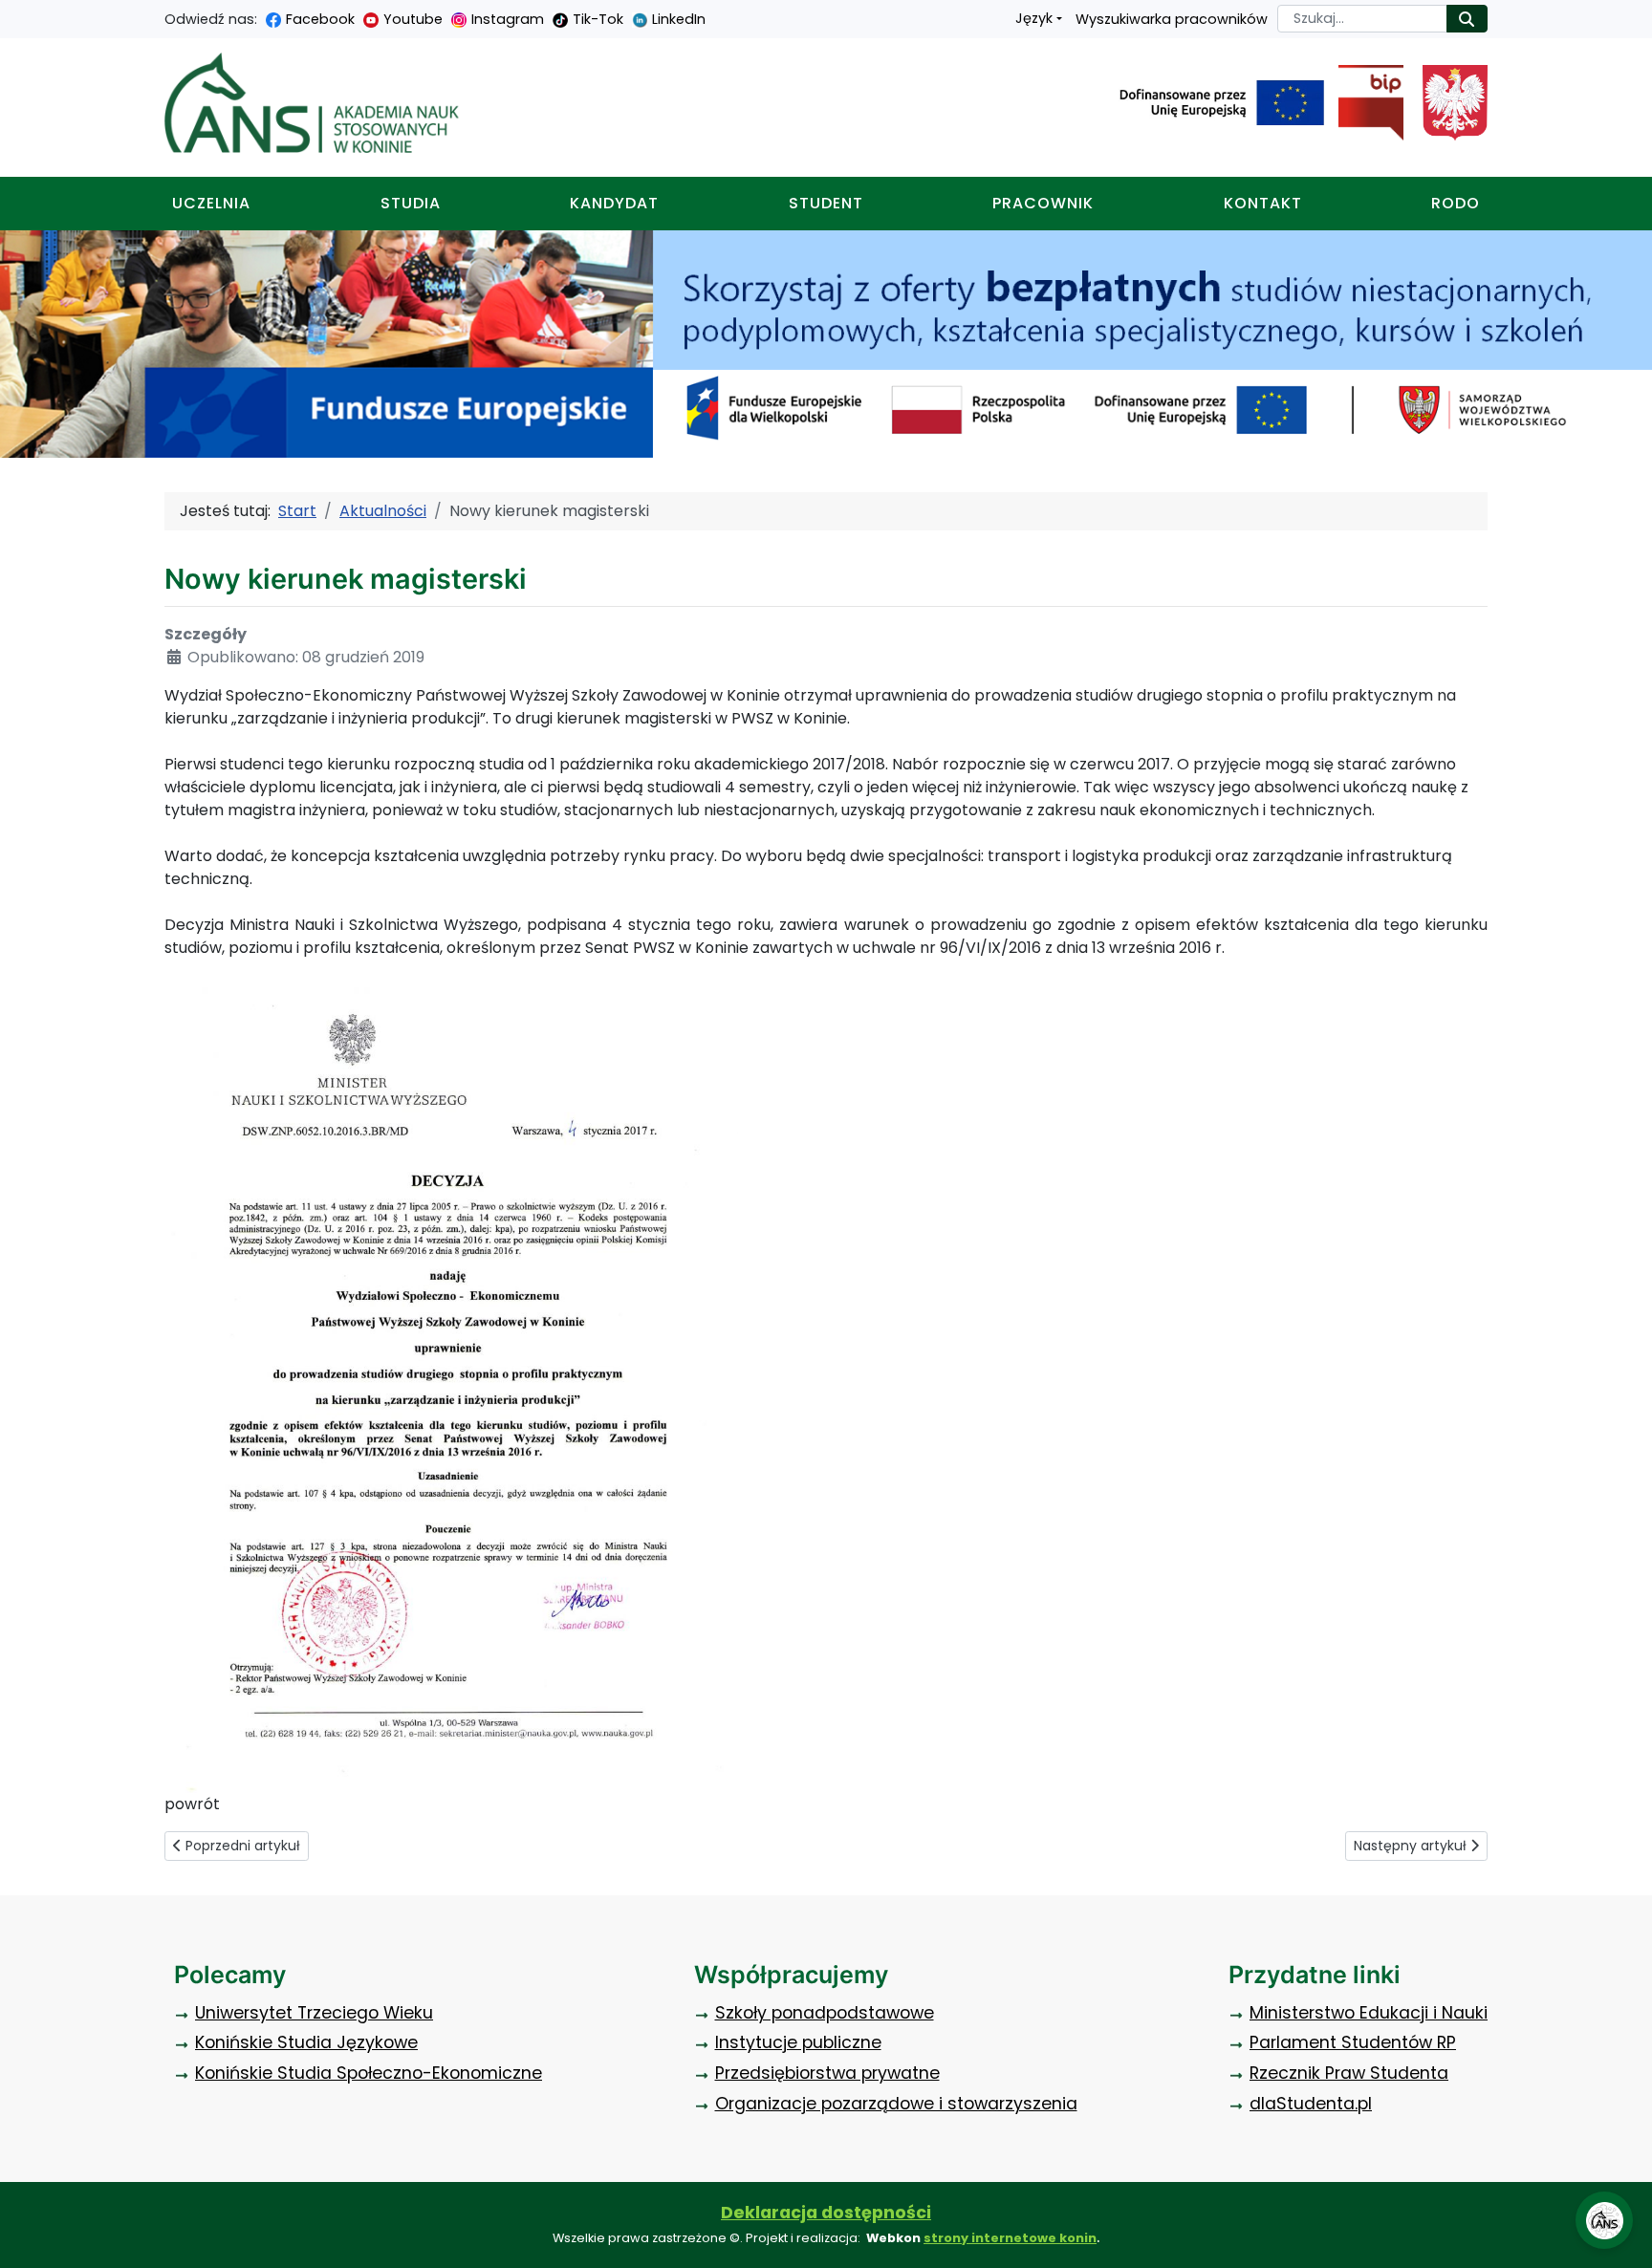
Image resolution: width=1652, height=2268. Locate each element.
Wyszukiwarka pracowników (1172, 19)
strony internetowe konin (1010, 2238)
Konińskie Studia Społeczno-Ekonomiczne (369, 2073)
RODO (1456, 203)
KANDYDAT (614, 203)
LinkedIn (679, 19)
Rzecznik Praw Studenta (1349, 2073)
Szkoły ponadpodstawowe (825, 2013)
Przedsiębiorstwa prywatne (827, 2073)
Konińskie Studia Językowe (306, 2042)
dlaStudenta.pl (1311, 2104)
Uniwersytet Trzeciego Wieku (314, 2013)
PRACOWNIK (1043, 203)
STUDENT (826, 203)
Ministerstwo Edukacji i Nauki (1369, 2013)
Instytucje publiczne (798, 2042)
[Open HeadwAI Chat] (1604, 2220)
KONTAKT (1263, 203)
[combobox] (1362, 19)
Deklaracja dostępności (826, 2213)
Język (1034, 18)
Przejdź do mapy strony (14, 15)
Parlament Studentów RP (1353, 2042)
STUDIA (411, 203)
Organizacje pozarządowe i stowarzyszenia (896, 2104)
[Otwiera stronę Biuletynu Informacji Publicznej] (1364, 103)
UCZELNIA (211, 203)
